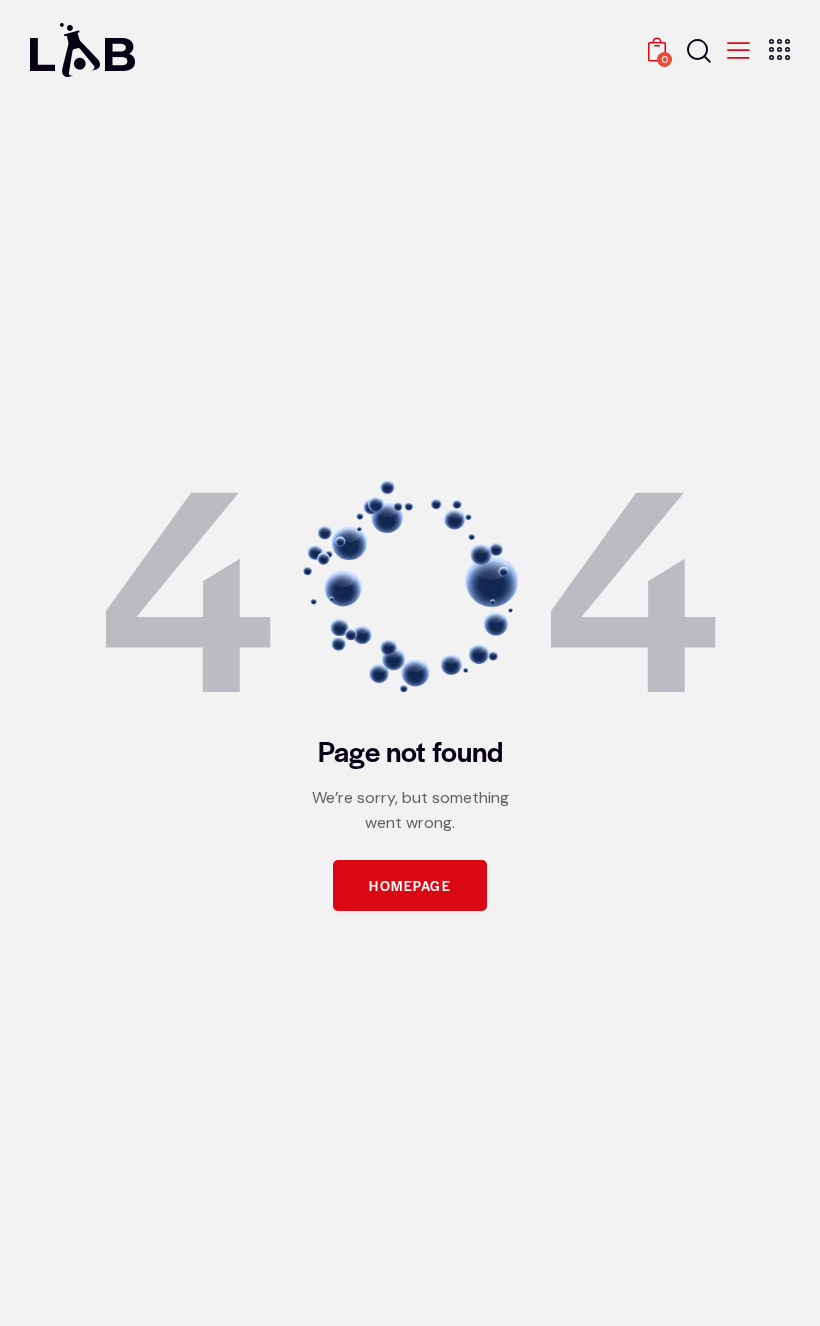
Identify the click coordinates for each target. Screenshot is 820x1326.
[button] (738, 48)
